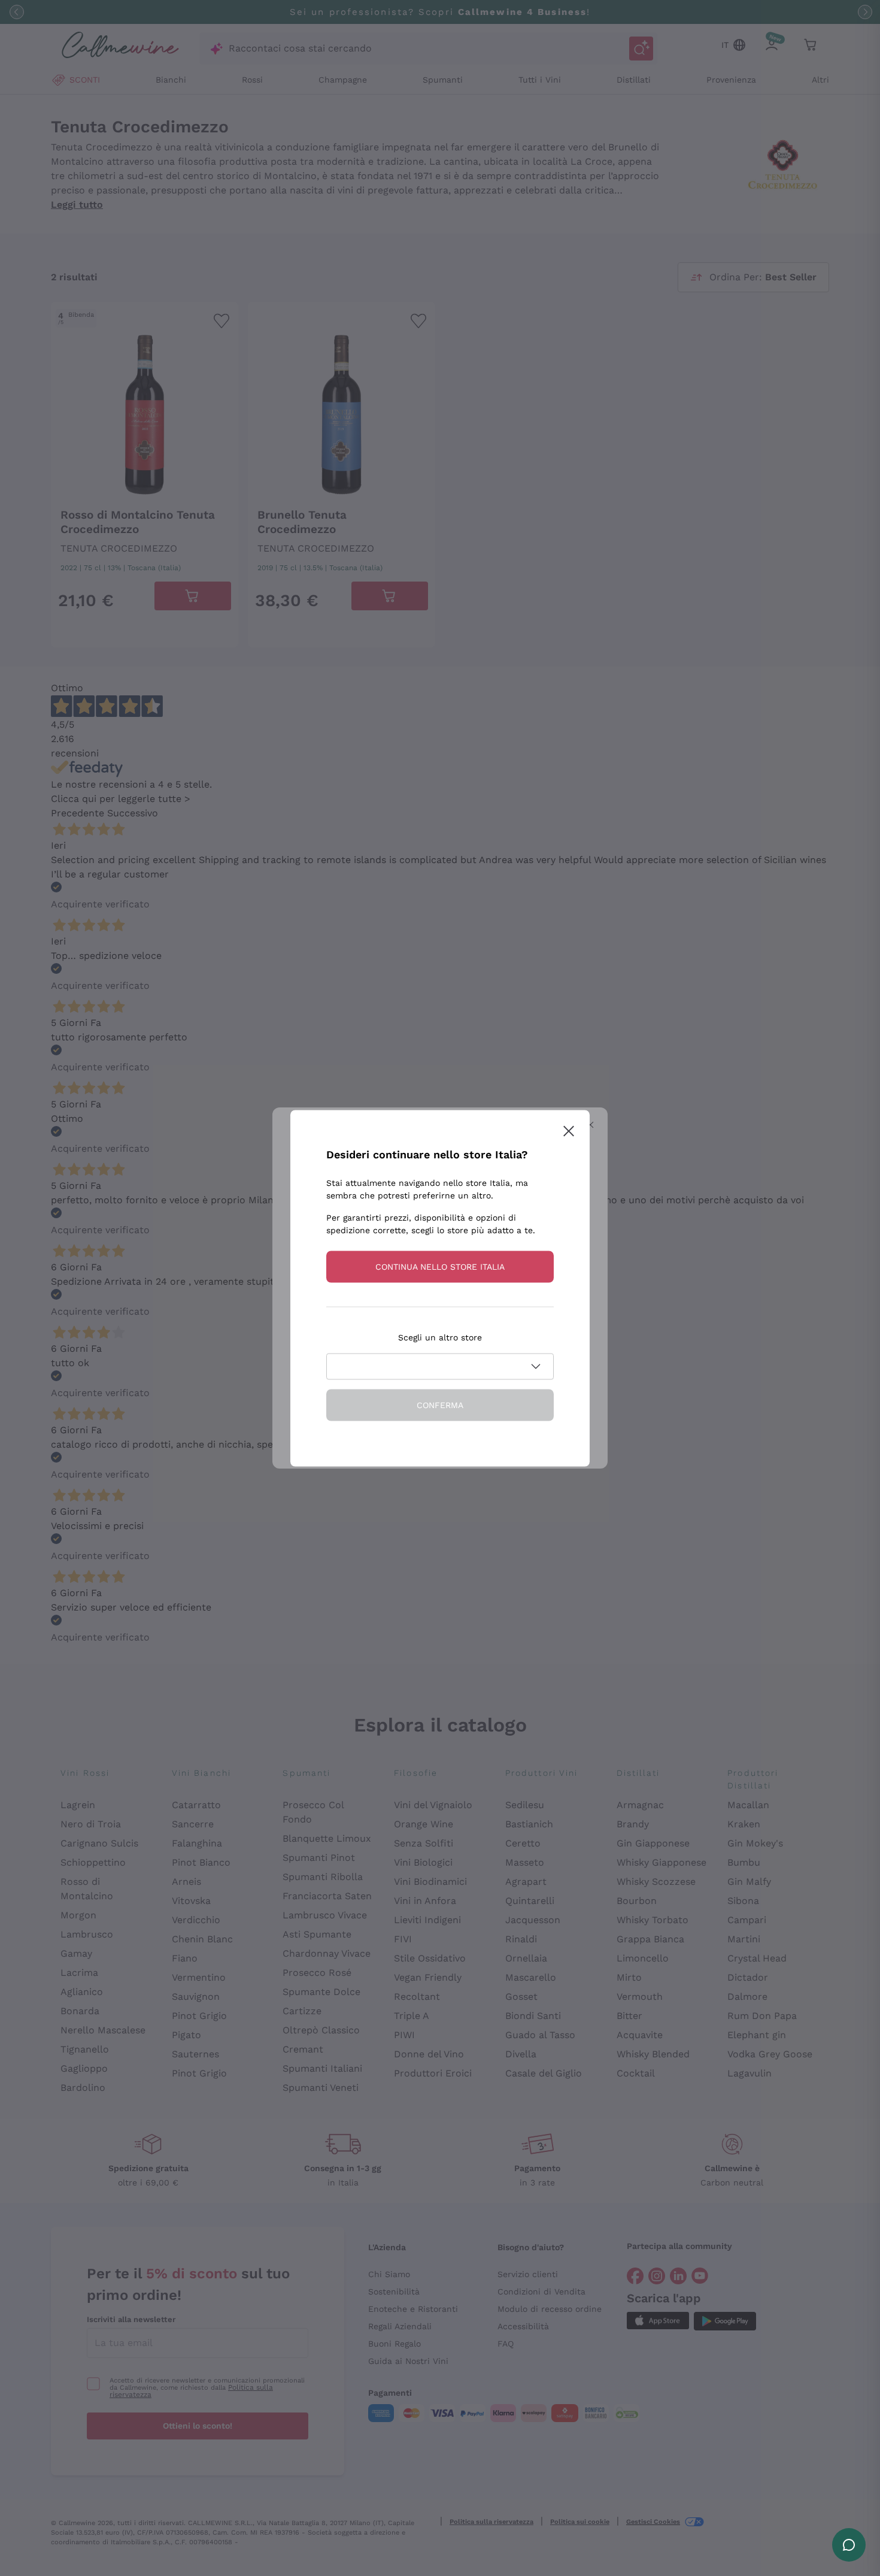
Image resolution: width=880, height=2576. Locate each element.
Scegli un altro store (440, 1337)
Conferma (440, 1404)
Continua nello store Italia (440, 1266)
